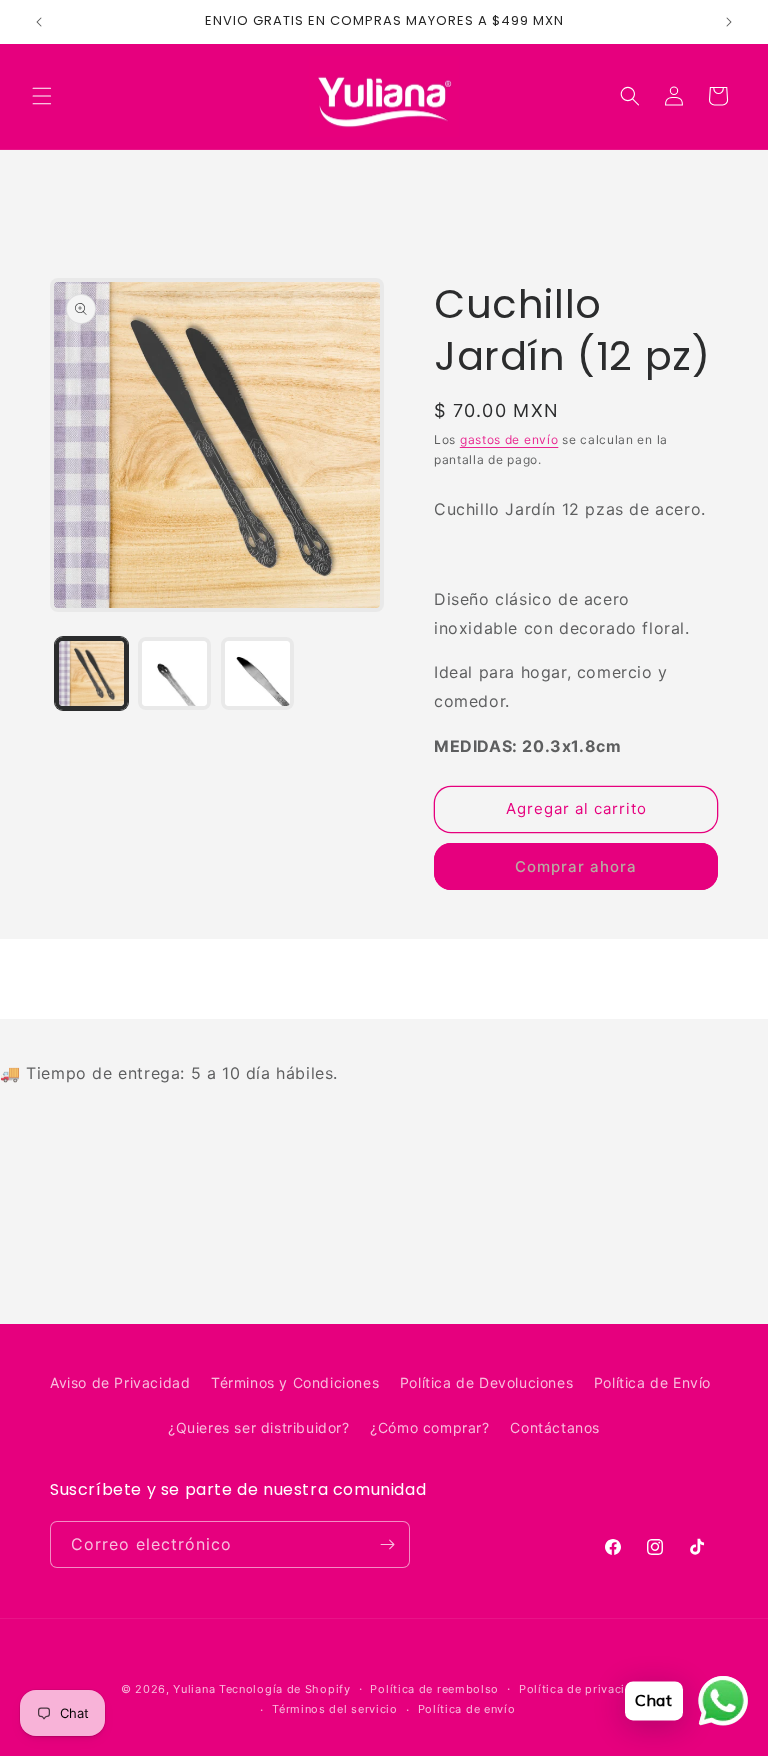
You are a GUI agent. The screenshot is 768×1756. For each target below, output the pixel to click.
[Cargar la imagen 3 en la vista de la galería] (257, 673)
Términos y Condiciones (295, 1382)
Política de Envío (652, 1382)
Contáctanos (555, 1427)
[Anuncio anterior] (39, 22)
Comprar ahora (576, 866)
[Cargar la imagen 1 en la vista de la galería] (91, 673)
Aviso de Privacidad (120, 1382)
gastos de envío (509, 439)
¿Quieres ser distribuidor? (259, 1427)
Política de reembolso (434, 1689)
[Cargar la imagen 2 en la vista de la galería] (174, 673)
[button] (42, 96)
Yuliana (194, 1689)
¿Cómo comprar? (429, 1427)
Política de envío (467, 1709)
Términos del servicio (335, 1709)
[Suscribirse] (387, 1544)
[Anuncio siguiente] (729, 22)
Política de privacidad (583, 1689)
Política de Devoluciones (486, 1382)
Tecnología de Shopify (285, 1689)
